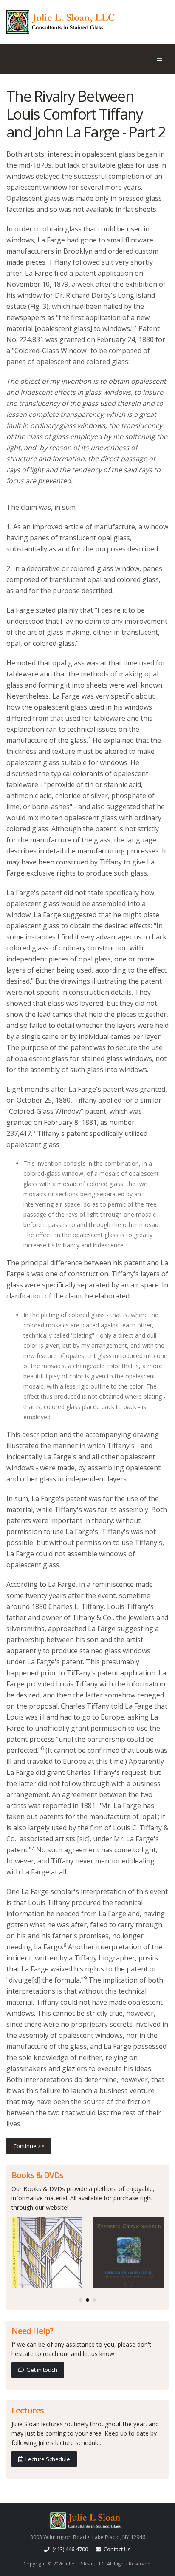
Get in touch (41, 2370)
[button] (81, 2300)
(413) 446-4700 (69, 2549)
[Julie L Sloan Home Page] (87, 2520)
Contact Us (116, 2549)
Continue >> (29, 2146)
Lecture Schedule (47, 2459)
